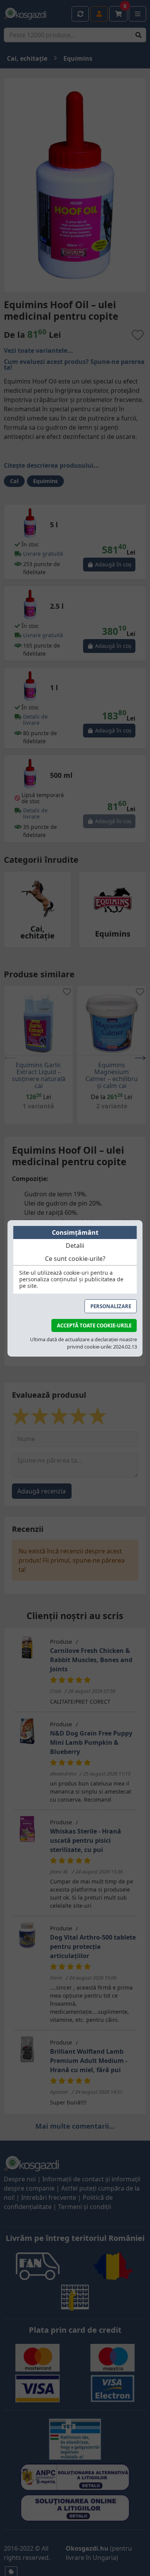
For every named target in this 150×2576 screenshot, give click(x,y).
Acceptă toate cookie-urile (94, 1325)
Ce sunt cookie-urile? (75, 1259)
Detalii (75, 1246)
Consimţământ (75, 1232)
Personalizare (111, 1306)
